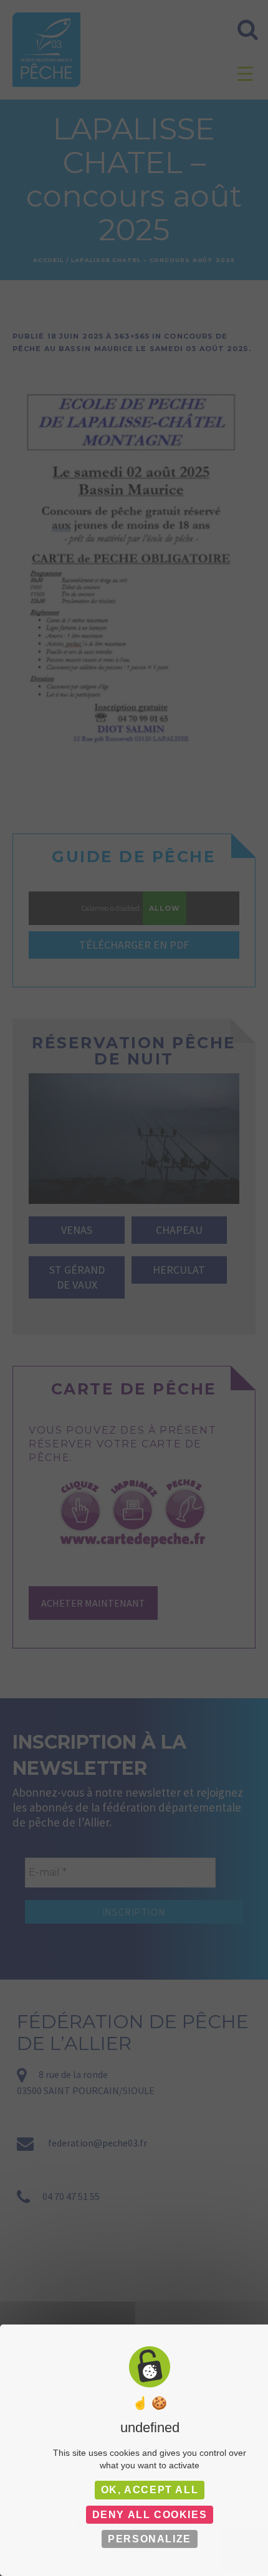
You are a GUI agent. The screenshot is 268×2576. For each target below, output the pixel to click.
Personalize (150, 2539)
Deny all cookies (150, 2515)
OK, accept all (150, 2490)
